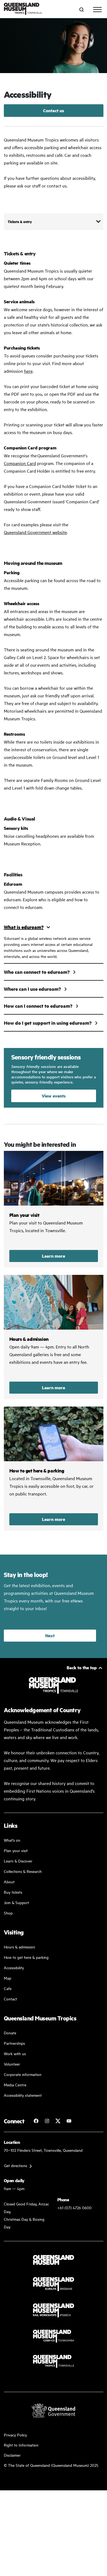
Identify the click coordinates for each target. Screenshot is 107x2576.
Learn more (54, 1256)
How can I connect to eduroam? (38, 1006)
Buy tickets (13, 1892)
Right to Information (21, 2445)
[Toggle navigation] (97, 10)
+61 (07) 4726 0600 (74, 2207)
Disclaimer (12, 2455)
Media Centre (15, 2085)
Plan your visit (16, 1850)
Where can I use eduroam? (32, 989)
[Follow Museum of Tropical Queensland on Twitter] (58, 2121)
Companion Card (20, 463)
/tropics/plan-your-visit (54, 1209)
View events (54, 1096)
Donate (10, 2033)
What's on (12, 1840)
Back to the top (82, 1667)
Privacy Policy (15, 2435)
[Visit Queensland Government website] (54, 2410)
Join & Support (16, 1902)
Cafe (8, 1988)
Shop (8, 1913)
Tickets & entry (20, 221)
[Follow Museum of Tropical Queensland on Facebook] (36, 2121)
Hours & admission (19, 1947)
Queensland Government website (35, 532)
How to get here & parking (26, 1957)
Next (50, 1635)
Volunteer (12, 2064)
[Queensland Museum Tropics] (23, 9)
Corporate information (23, 2074)
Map (8, 1978)
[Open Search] (81, 10)
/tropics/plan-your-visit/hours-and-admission (54, 1337)
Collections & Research (23, 1871)
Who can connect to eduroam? (37, 972)
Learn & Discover (18, 1861)
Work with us (15, 2053)
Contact (10, 1999)
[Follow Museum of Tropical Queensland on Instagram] (47, 2121)
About (9, 1882)
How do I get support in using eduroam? (48, 1023)
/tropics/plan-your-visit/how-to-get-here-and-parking (54, 1469)
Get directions (16, 2165)
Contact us (54, 110)
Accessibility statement (23, 2095)
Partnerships (14, 2043)
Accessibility (14, 1967)
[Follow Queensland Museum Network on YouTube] (69, 2121)
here (28, 371)
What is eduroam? (24, 927)
